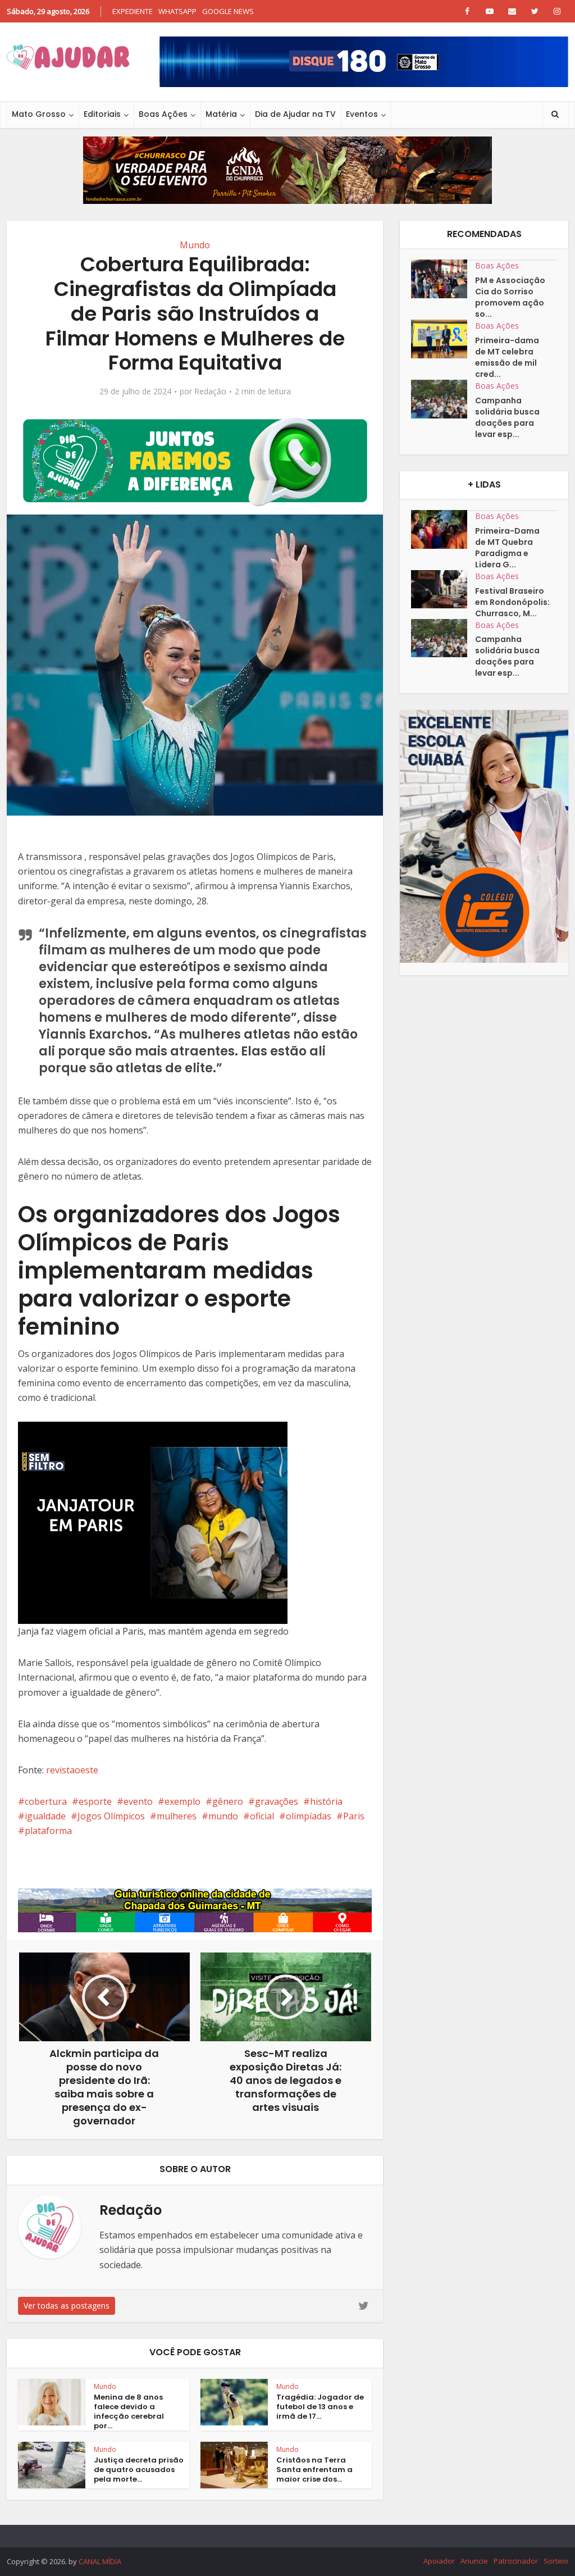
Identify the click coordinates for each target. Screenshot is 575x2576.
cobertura (46, 1801)
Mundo (195, 245)
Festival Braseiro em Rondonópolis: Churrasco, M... (512, 602)
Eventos (362, 114)
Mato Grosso (39, 114)
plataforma (48, 1831)
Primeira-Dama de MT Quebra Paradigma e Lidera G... (507, 548)
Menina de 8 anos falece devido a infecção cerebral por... (129, 2411)
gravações (277, 1801)
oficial (262, 1816)
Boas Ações (163, 114)
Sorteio (556, 2561)
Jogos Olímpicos (111, 1816)
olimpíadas (309, 1816)
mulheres (177, 1816)
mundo (223, 1816)
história (326, 1801)
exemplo (182, 1801)
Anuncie (474, 2561)
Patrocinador (516, 2561)
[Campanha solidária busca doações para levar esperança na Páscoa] (443, 399)
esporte (95, 1801)
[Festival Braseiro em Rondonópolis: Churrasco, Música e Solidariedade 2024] (443, 590)
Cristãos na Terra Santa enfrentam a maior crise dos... (314, 2470)
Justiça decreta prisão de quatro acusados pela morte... (139, 2470)
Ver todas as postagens (67, 2306)
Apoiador (439, 2561)
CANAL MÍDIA (100, 2561)
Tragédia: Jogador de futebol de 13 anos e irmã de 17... (320, 2407)
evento (138, 1801)
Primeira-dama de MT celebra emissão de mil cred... (507, 357)
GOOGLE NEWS (228, 11)
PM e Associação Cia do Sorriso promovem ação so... (510, 297)
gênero (228, 1801)
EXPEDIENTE (133, 11)
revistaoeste (72, 1770)
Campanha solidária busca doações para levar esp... (507, 417)
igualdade (45, 1816)
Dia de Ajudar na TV (295, 114)
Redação (210, 392)
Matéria (221, 114)
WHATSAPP (177, 11)
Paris (354, 1816)
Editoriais (102, 114)
